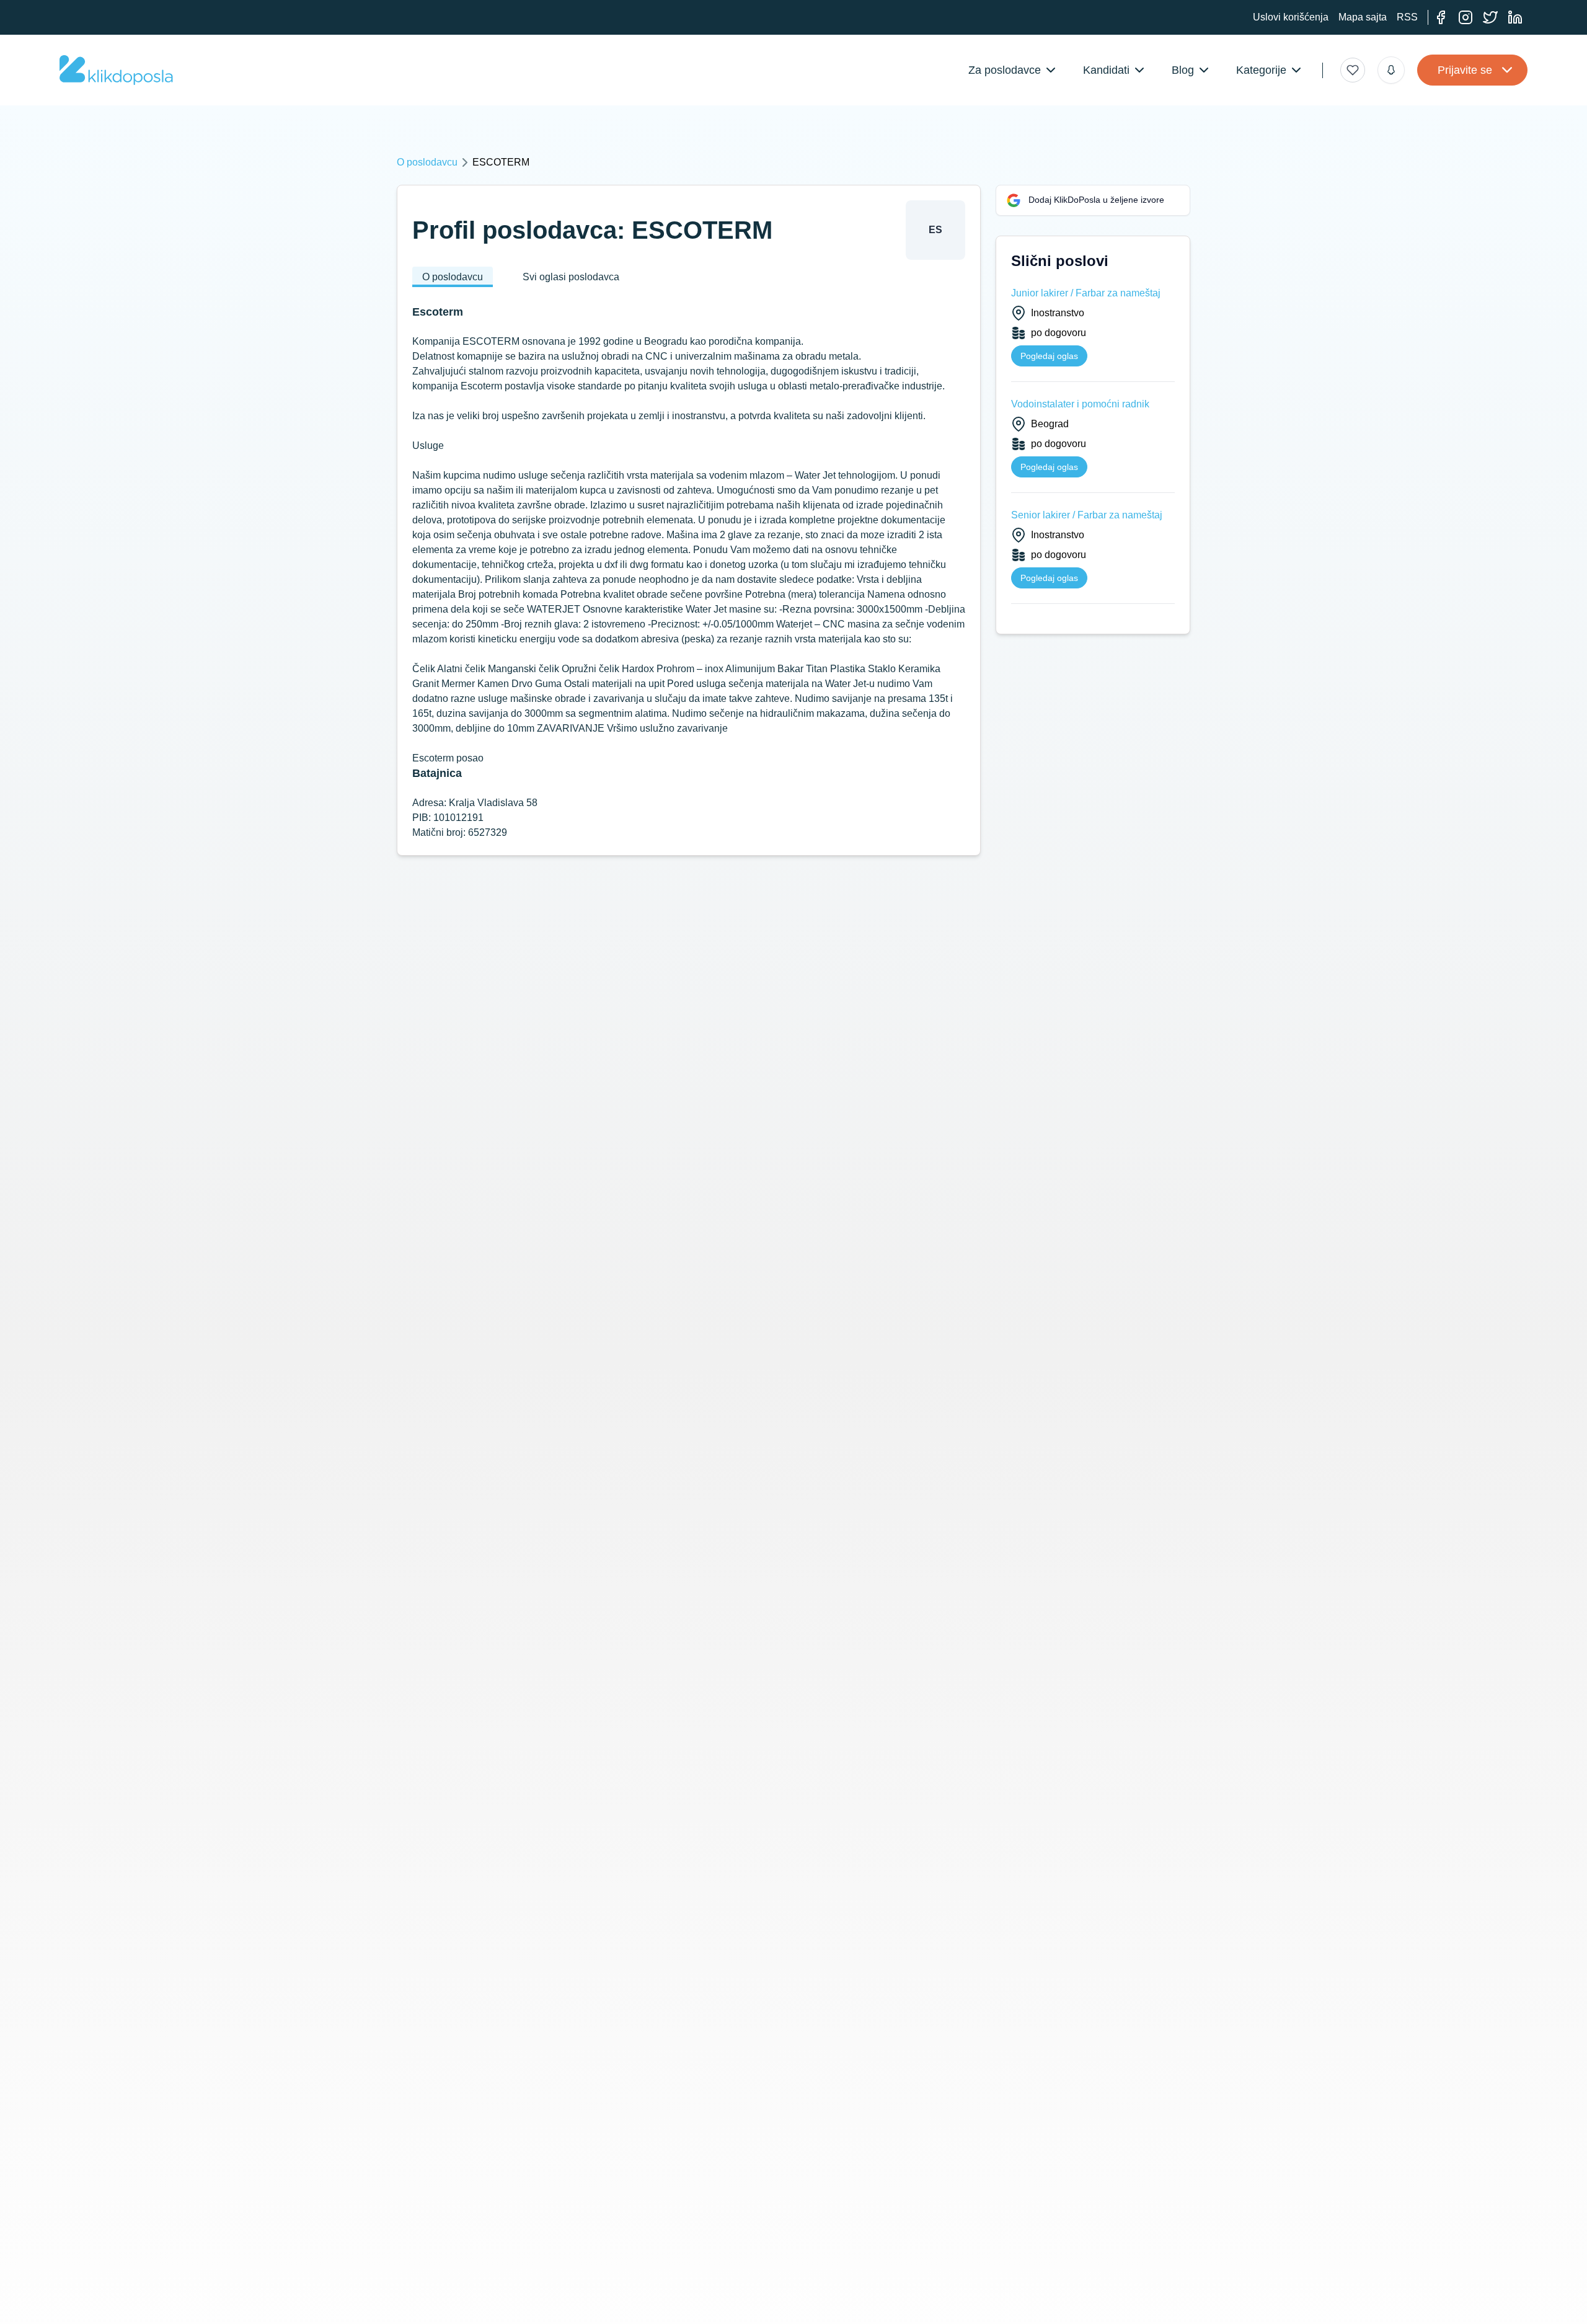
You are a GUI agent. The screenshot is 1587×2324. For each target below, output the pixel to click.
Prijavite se (1465, 70)
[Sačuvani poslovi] (1353, 70)
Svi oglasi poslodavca (571, 277)
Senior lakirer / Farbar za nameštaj (1087, 515)
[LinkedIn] (1515, 17)
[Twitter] (1490, 17)
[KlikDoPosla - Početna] (116, 70)
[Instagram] (1465, 17)
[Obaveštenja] (1391, 70)
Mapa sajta (1363, 17)
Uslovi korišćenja (1291, 17)
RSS (1407, 17)
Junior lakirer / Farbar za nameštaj (1086, 293)
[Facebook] (1441, 17)
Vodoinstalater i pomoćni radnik (1080, 404)
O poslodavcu (427, 162)
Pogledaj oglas (1049, 356)
